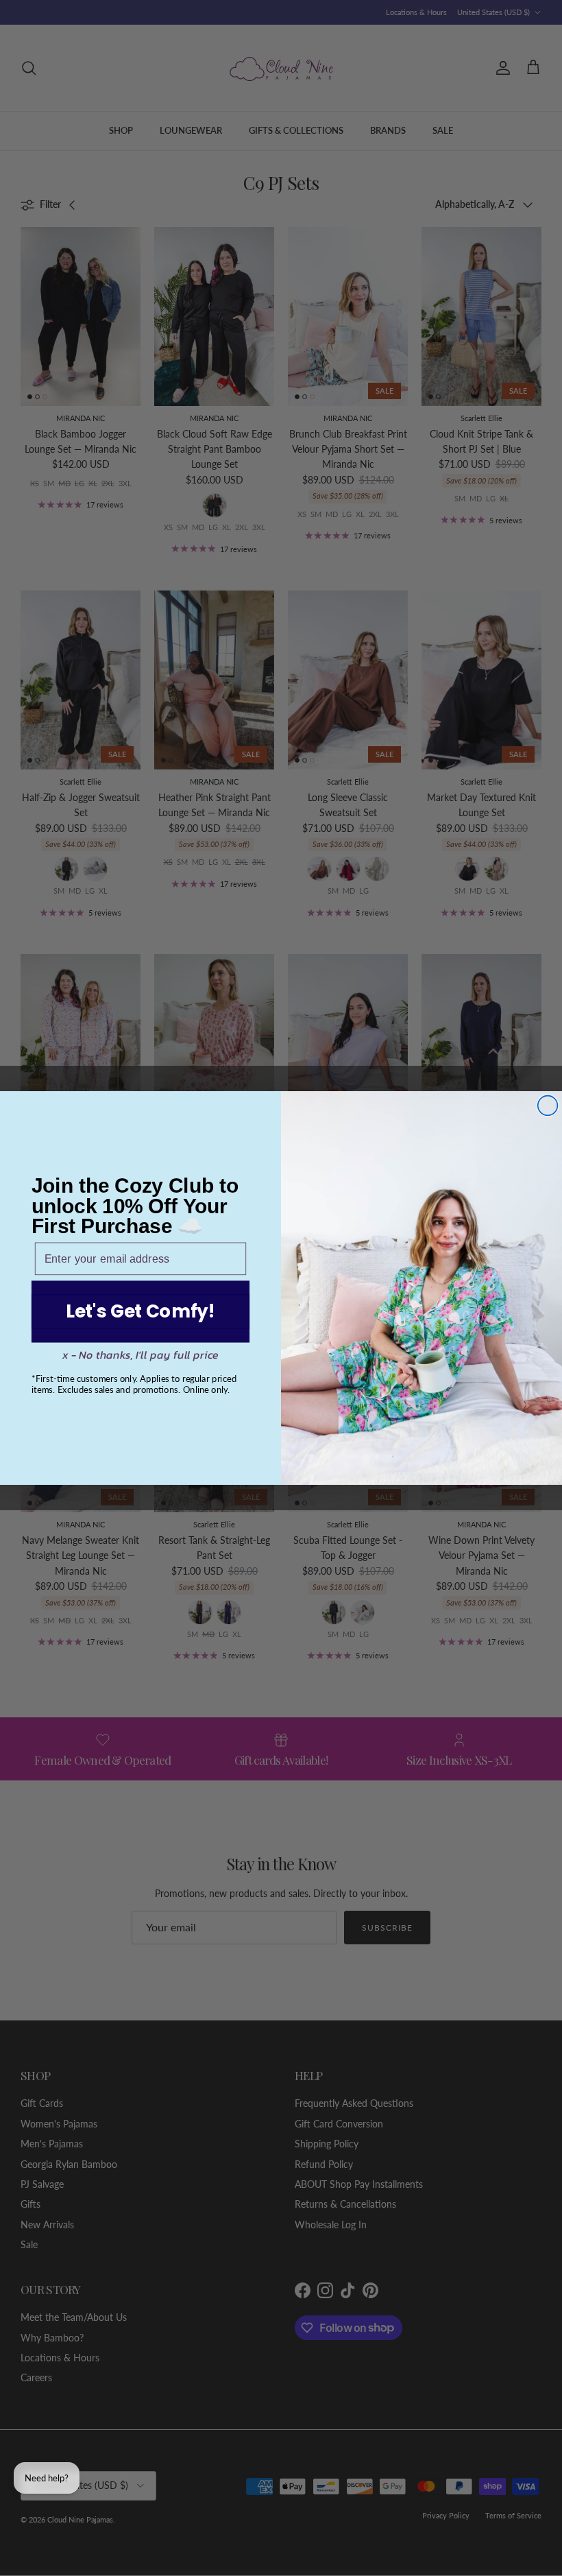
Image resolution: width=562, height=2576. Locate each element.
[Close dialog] (548, 1106)
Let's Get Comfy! (140, 1312)
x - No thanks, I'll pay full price (141, 1355)
